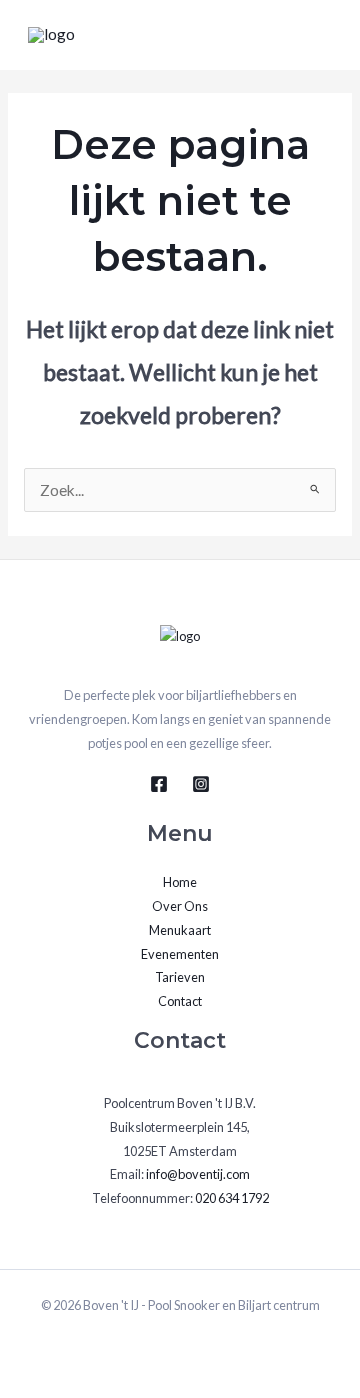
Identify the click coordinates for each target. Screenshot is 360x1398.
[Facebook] (159, 784)
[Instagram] (201, 784)
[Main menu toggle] (318, 34)
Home (180, 882)
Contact (180, 1001)
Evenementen (180, 954)
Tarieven (180, 977)
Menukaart (180, 930)
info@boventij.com (198, 1174)
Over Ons (180, 906)
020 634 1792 (232, 1198)
